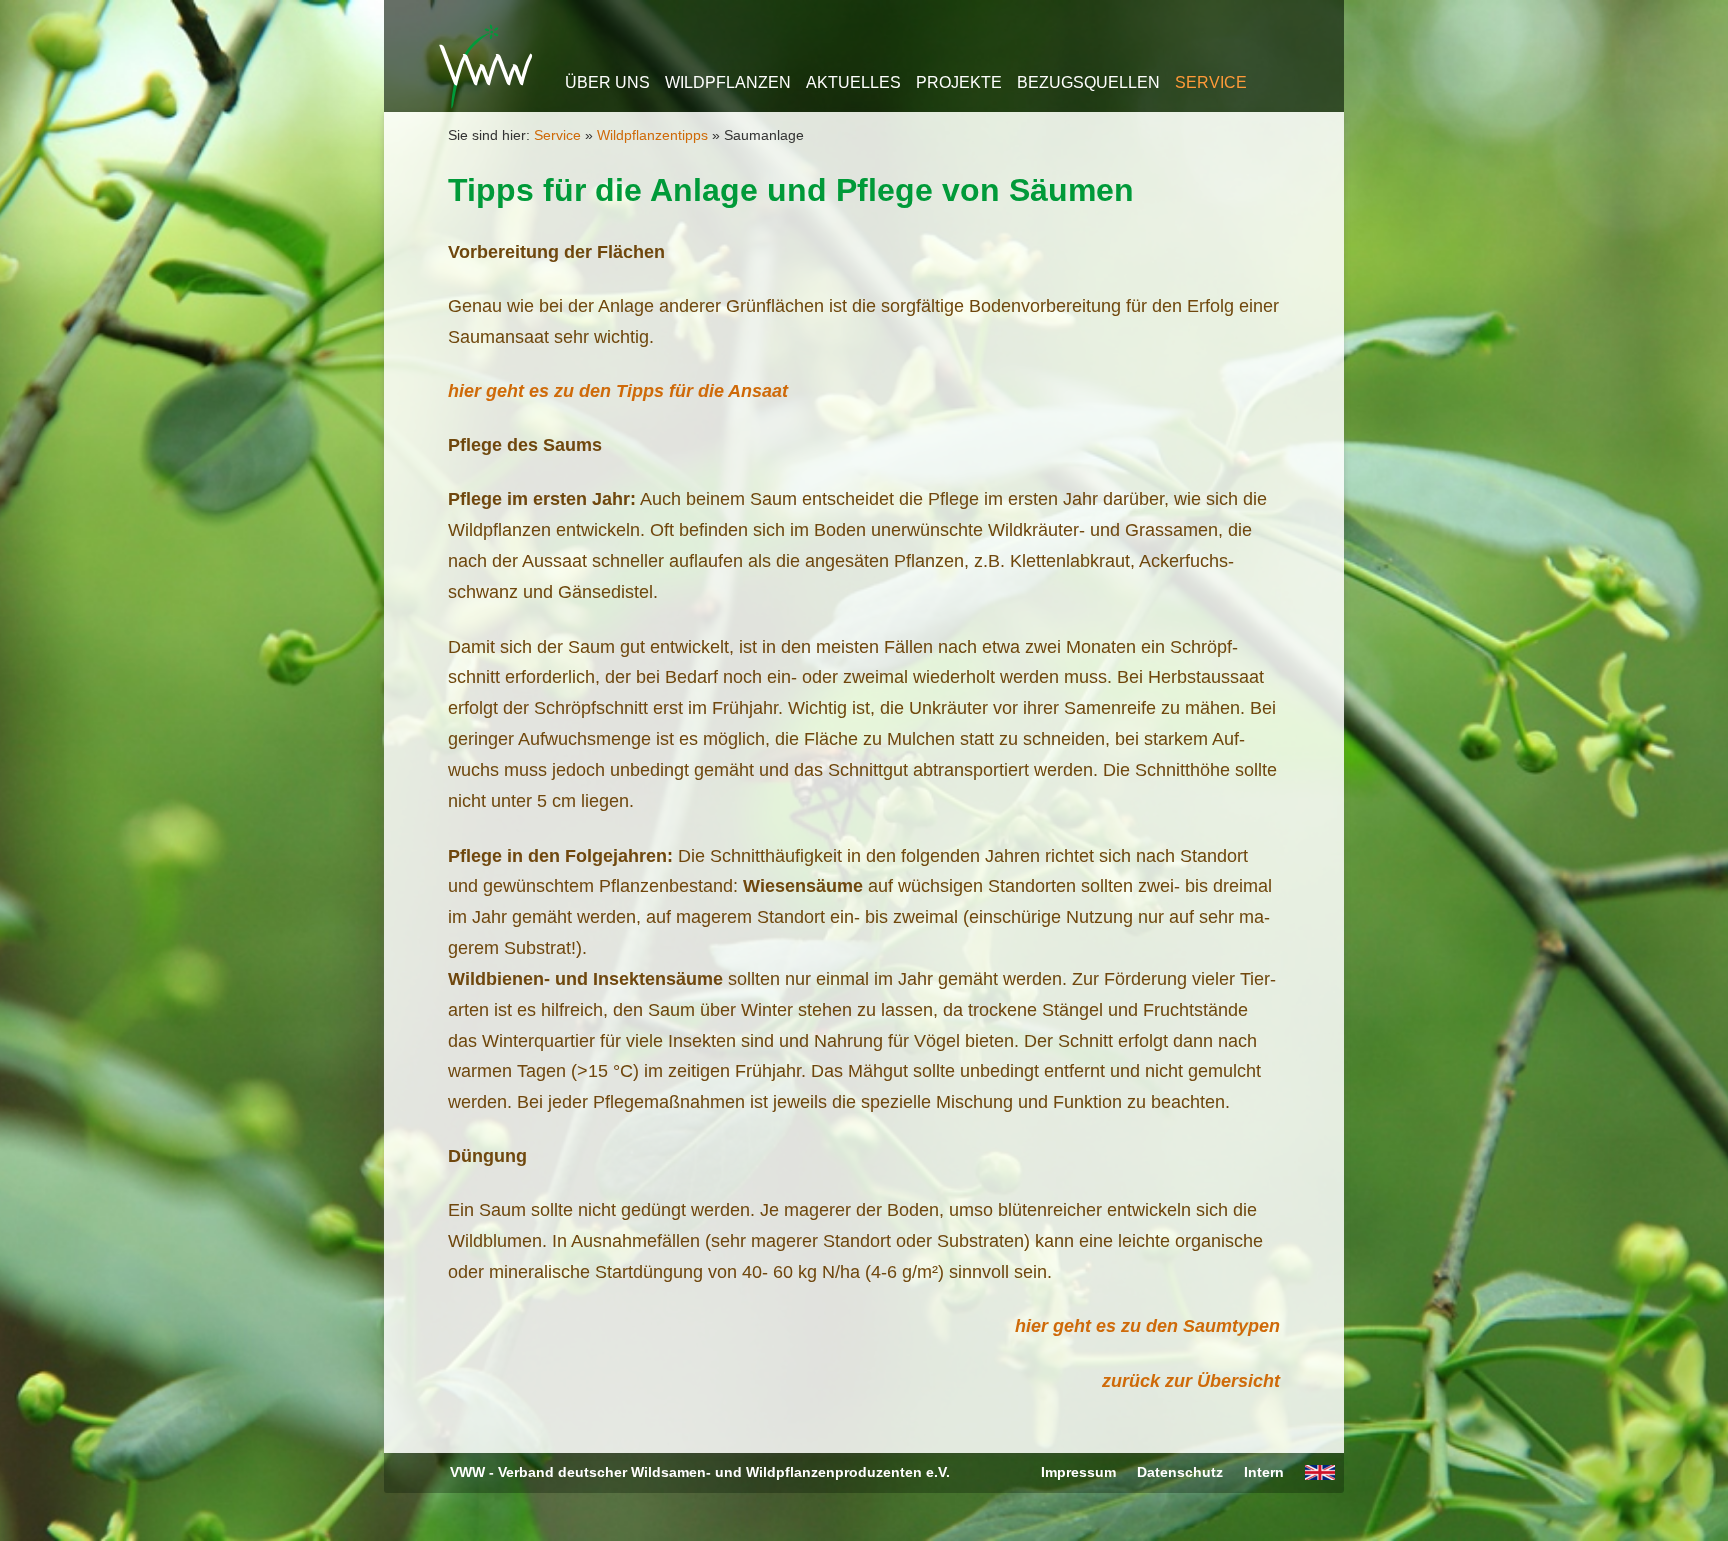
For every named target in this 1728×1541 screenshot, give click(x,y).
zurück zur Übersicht (1191, 1381)
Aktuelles (853, 82)
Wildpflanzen (728, 82)
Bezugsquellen (1088, 82)
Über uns (607, 82)
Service (1211, 82)
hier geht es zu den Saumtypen (1147, 1326)
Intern (1264, 1472)
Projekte (959, 82)
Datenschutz (1180, 1472)
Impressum (1078, 1472)
